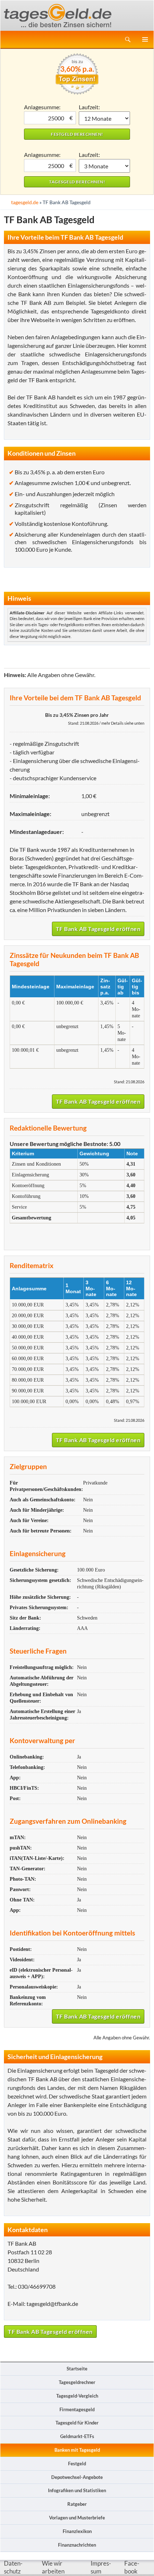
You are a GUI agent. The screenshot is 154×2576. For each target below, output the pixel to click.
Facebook (132, 2567)
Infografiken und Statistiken (77, 2490)
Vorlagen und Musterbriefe (77, 2518)
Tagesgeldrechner (77, 2382)
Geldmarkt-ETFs (77, 2436)
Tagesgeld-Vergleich (77, 2396)
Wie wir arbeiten (53, 2567)
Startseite (77, 2369)
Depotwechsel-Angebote (77, 2477)
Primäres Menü (145, 39)
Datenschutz (13, 2567)
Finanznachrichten (77, 2545)
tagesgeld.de (25, 202)
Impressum (101, 2567)
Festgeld (77, 2464)
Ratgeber (77, 2504)
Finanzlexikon (77, 2531)
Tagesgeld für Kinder (77, 2423)
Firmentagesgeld (77, 2409)
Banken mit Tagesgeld (77, 2450)
